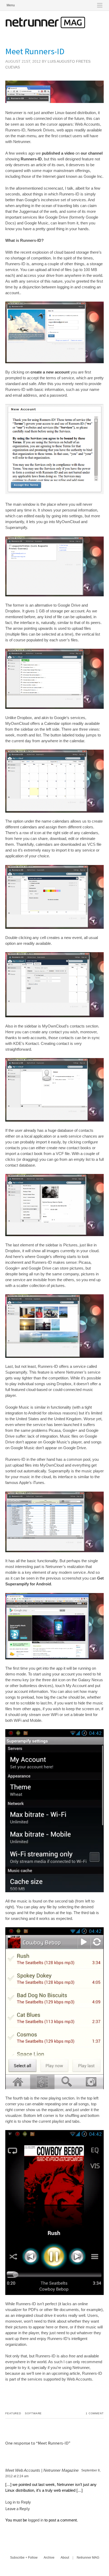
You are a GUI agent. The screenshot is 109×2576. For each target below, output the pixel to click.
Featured (13, 2413)
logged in (36, 2520)
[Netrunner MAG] (45, 27)
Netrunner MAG (88, 2558)
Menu (11, 5)
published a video (58, 153)
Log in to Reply (18, 2502)
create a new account (50, 372)
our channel (92, 153)
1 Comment (95, 2413)
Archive (49, 2558)
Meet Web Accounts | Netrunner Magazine (42, 2470)
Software (33, 2413)
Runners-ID (31, 159)
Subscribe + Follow (24, 2558)
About (65, 2558)
